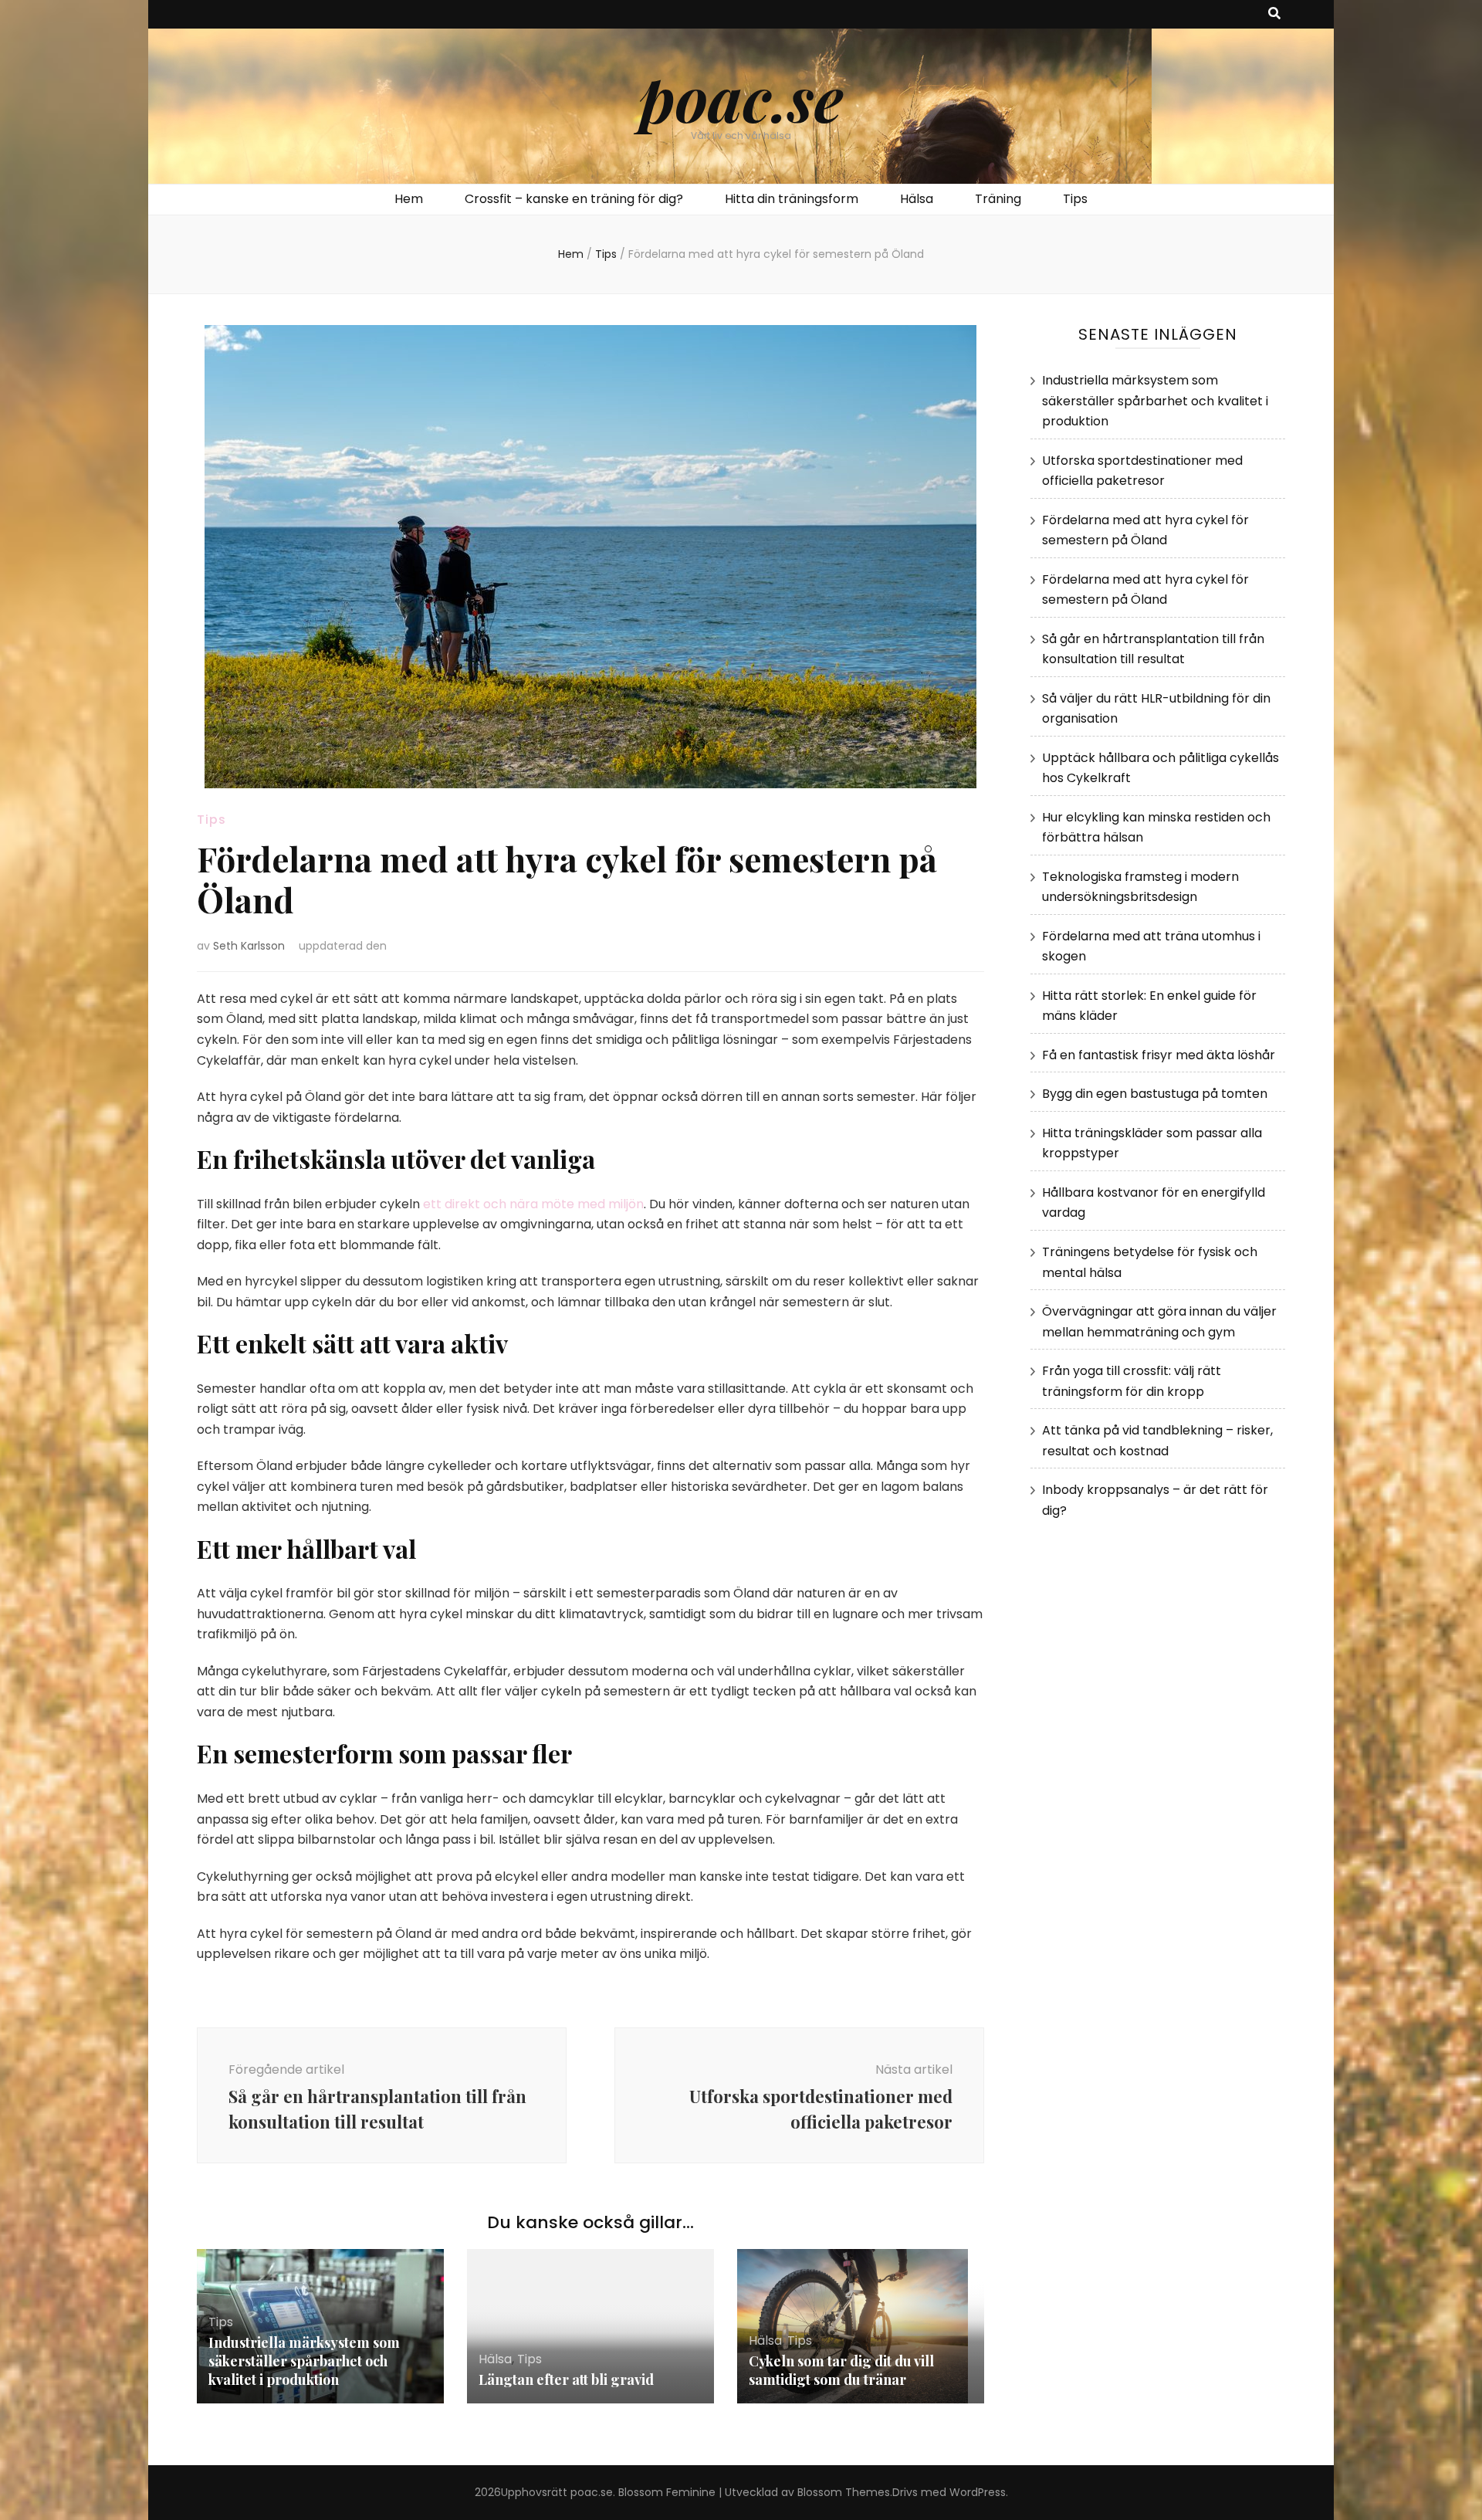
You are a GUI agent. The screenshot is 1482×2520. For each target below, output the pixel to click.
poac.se (741, 97)
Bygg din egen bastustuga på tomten (1155, 1094)
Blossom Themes (844, 2492)
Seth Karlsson (249, 946)
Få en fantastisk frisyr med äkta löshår (1159, 1055)
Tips (1075, 199)
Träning (998, 199)
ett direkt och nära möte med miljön (533, 1204)
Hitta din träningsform (792, 199)
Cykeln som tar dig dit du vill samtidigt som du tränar (841, 2370)
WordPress (978, 2492)
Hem (409, 199)
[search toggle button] (1274, 14)
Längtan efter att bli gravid (566, 2379)
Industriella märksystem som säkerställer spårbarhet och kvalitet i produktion (304, 2361)
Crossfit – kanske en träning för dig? (574, 199)
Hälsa (917, 199)
